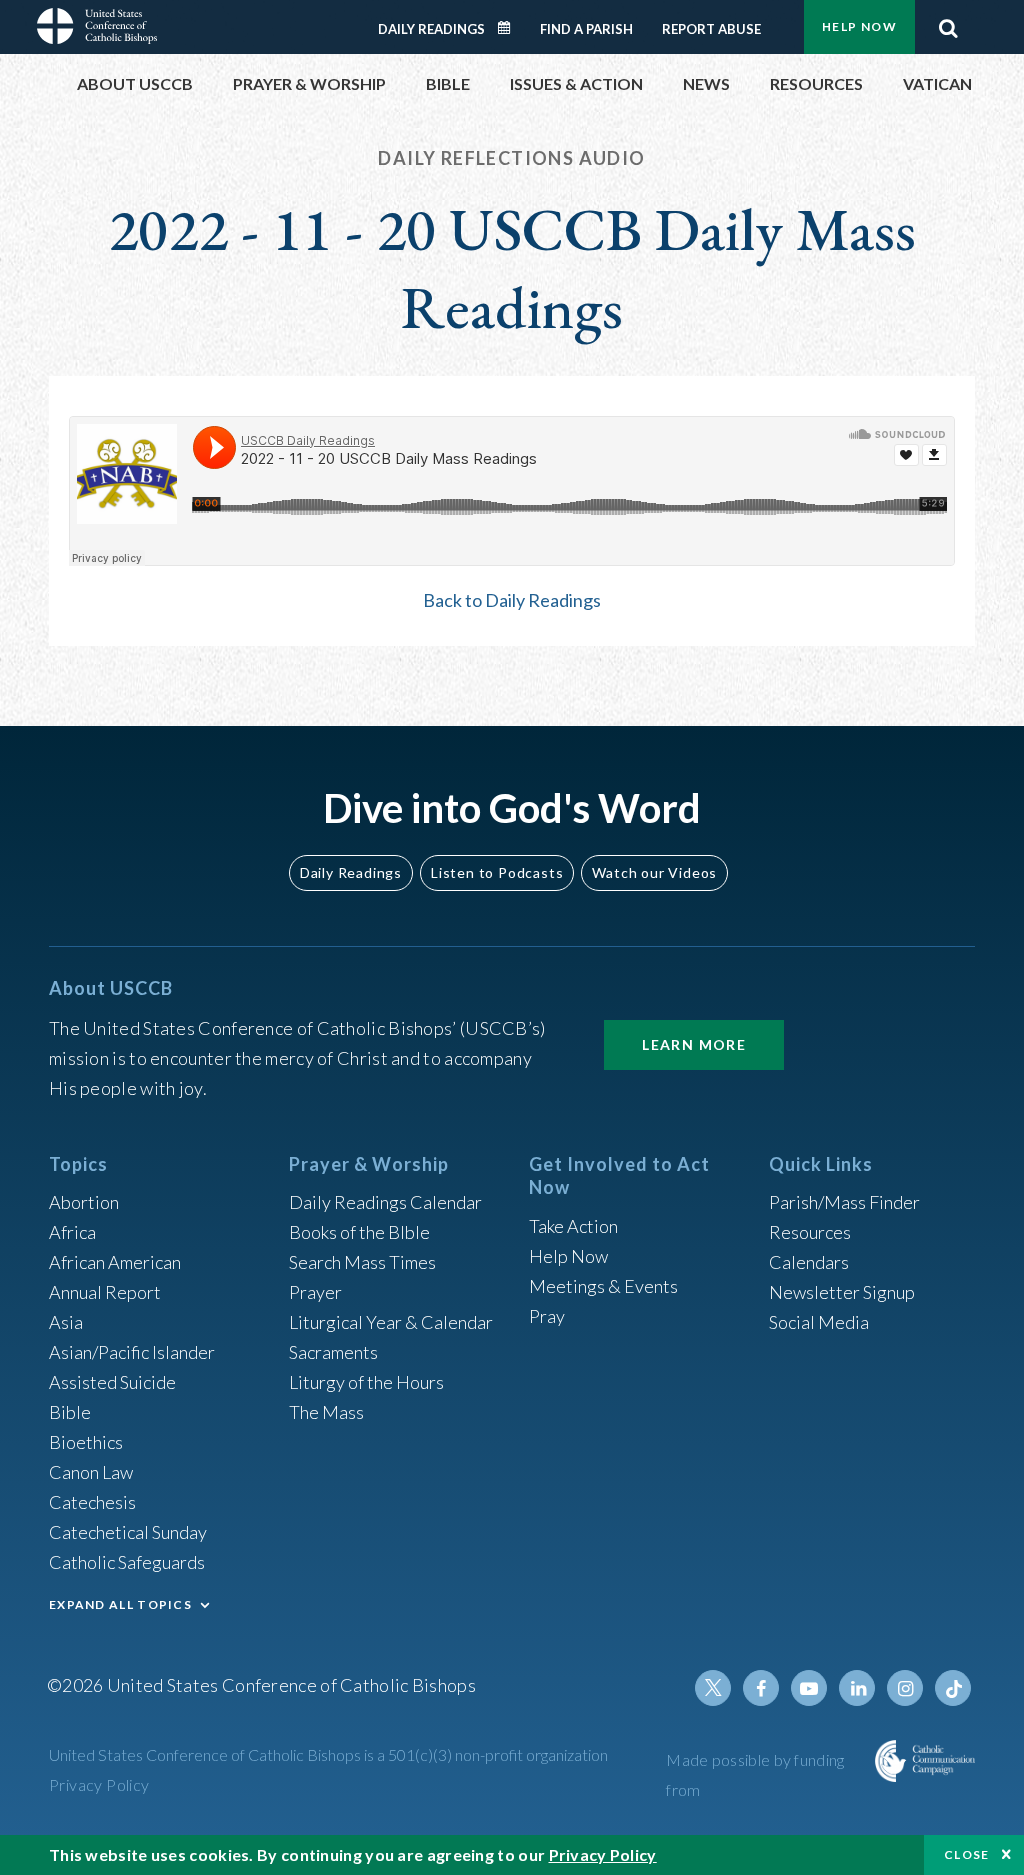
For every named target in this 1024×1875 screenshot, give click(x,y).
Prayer (315, 1292)
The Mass (326, 1412)
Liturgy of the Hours (366, 1382)
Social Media (819, 1322)
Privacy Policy (99, 1784)
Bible (70, 1412)
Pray (547, 1316)
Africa (72, 1232)
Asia (66, 1322)
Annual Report (105, 1292)
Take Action (573, 1226)
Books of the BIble (359, 1232)
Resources (810, 1232)
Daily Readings (431, 29)
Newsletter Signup (842, 1292)
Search (948, 23)
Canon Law (91, 1472)
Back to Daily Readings (512, 600)
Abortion (84, 1202)
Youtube (809, 1688)
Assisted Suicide (112, 1382)
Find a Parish (586, 29)
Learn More (694, 1044)
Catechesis (92, 1502)
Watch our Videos (654, 872)
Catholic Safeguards (127, 1562)
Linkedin (857, 1688)
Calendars (809, 1262)
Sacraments (333, 1352)
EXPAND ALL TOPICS (120, 1604)
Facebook (761, 1688)
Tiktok (953, 1688)
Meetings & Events (603, 1286)
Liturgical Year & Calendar (391, 1322)
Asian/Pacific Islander (132, 1352)
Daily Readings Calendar (511, 28)
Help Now (859, 26)
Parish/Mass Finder (844, 1202)
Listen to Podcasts (497, 872)
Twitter (713, 1688)
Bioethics (86, 1442)
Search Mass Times (362, 1262)
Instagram (905, 1688)
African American (115, 1262)
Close (967, 1854)
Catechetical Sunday (128, 1532)
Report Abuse (711, 29)
